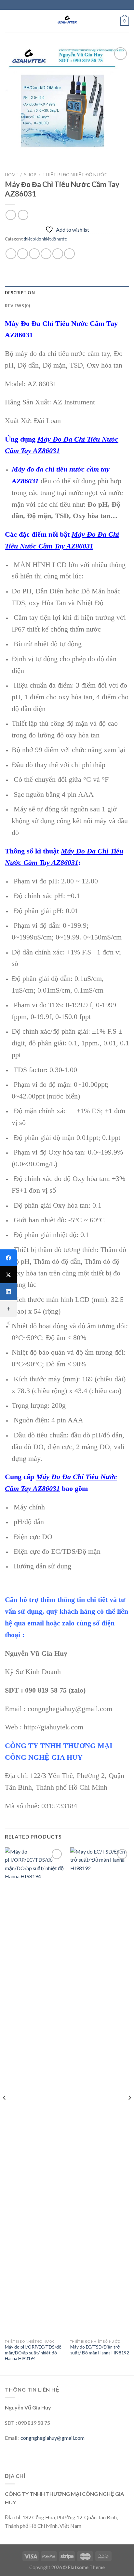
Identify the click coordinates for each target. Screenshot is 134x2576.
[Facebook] (8, 1258)
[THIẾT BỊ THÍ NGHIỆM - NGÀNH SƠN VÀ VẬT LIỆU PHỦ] (67, 21)
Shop (30, 175)
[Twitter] (8, 1275)
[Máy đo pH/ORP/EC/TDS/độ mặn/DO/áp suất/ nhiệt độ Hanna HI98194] (34, 2092)
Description (20, 293)
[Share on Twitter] (34, 254)
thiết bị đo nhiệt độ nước (75, 175)
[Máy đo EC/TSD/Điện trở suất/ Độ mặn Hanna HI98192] (100, 2092)
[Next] (129, 2111)
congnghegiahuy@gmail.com (53, 2438)
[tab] (67, 293)
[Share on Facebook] (23, 254)
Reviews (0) (17, 306)
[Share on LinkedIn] (69, 254)
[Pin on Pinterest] (58, 254)
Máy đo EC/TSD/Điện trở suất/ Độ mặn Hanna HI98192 (100, 2350)
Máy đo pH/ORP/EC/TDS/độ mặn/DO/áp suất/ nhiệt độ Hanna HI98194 (33, 2353)
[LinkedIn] (8, 1292)
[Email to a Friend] (46, 254)
